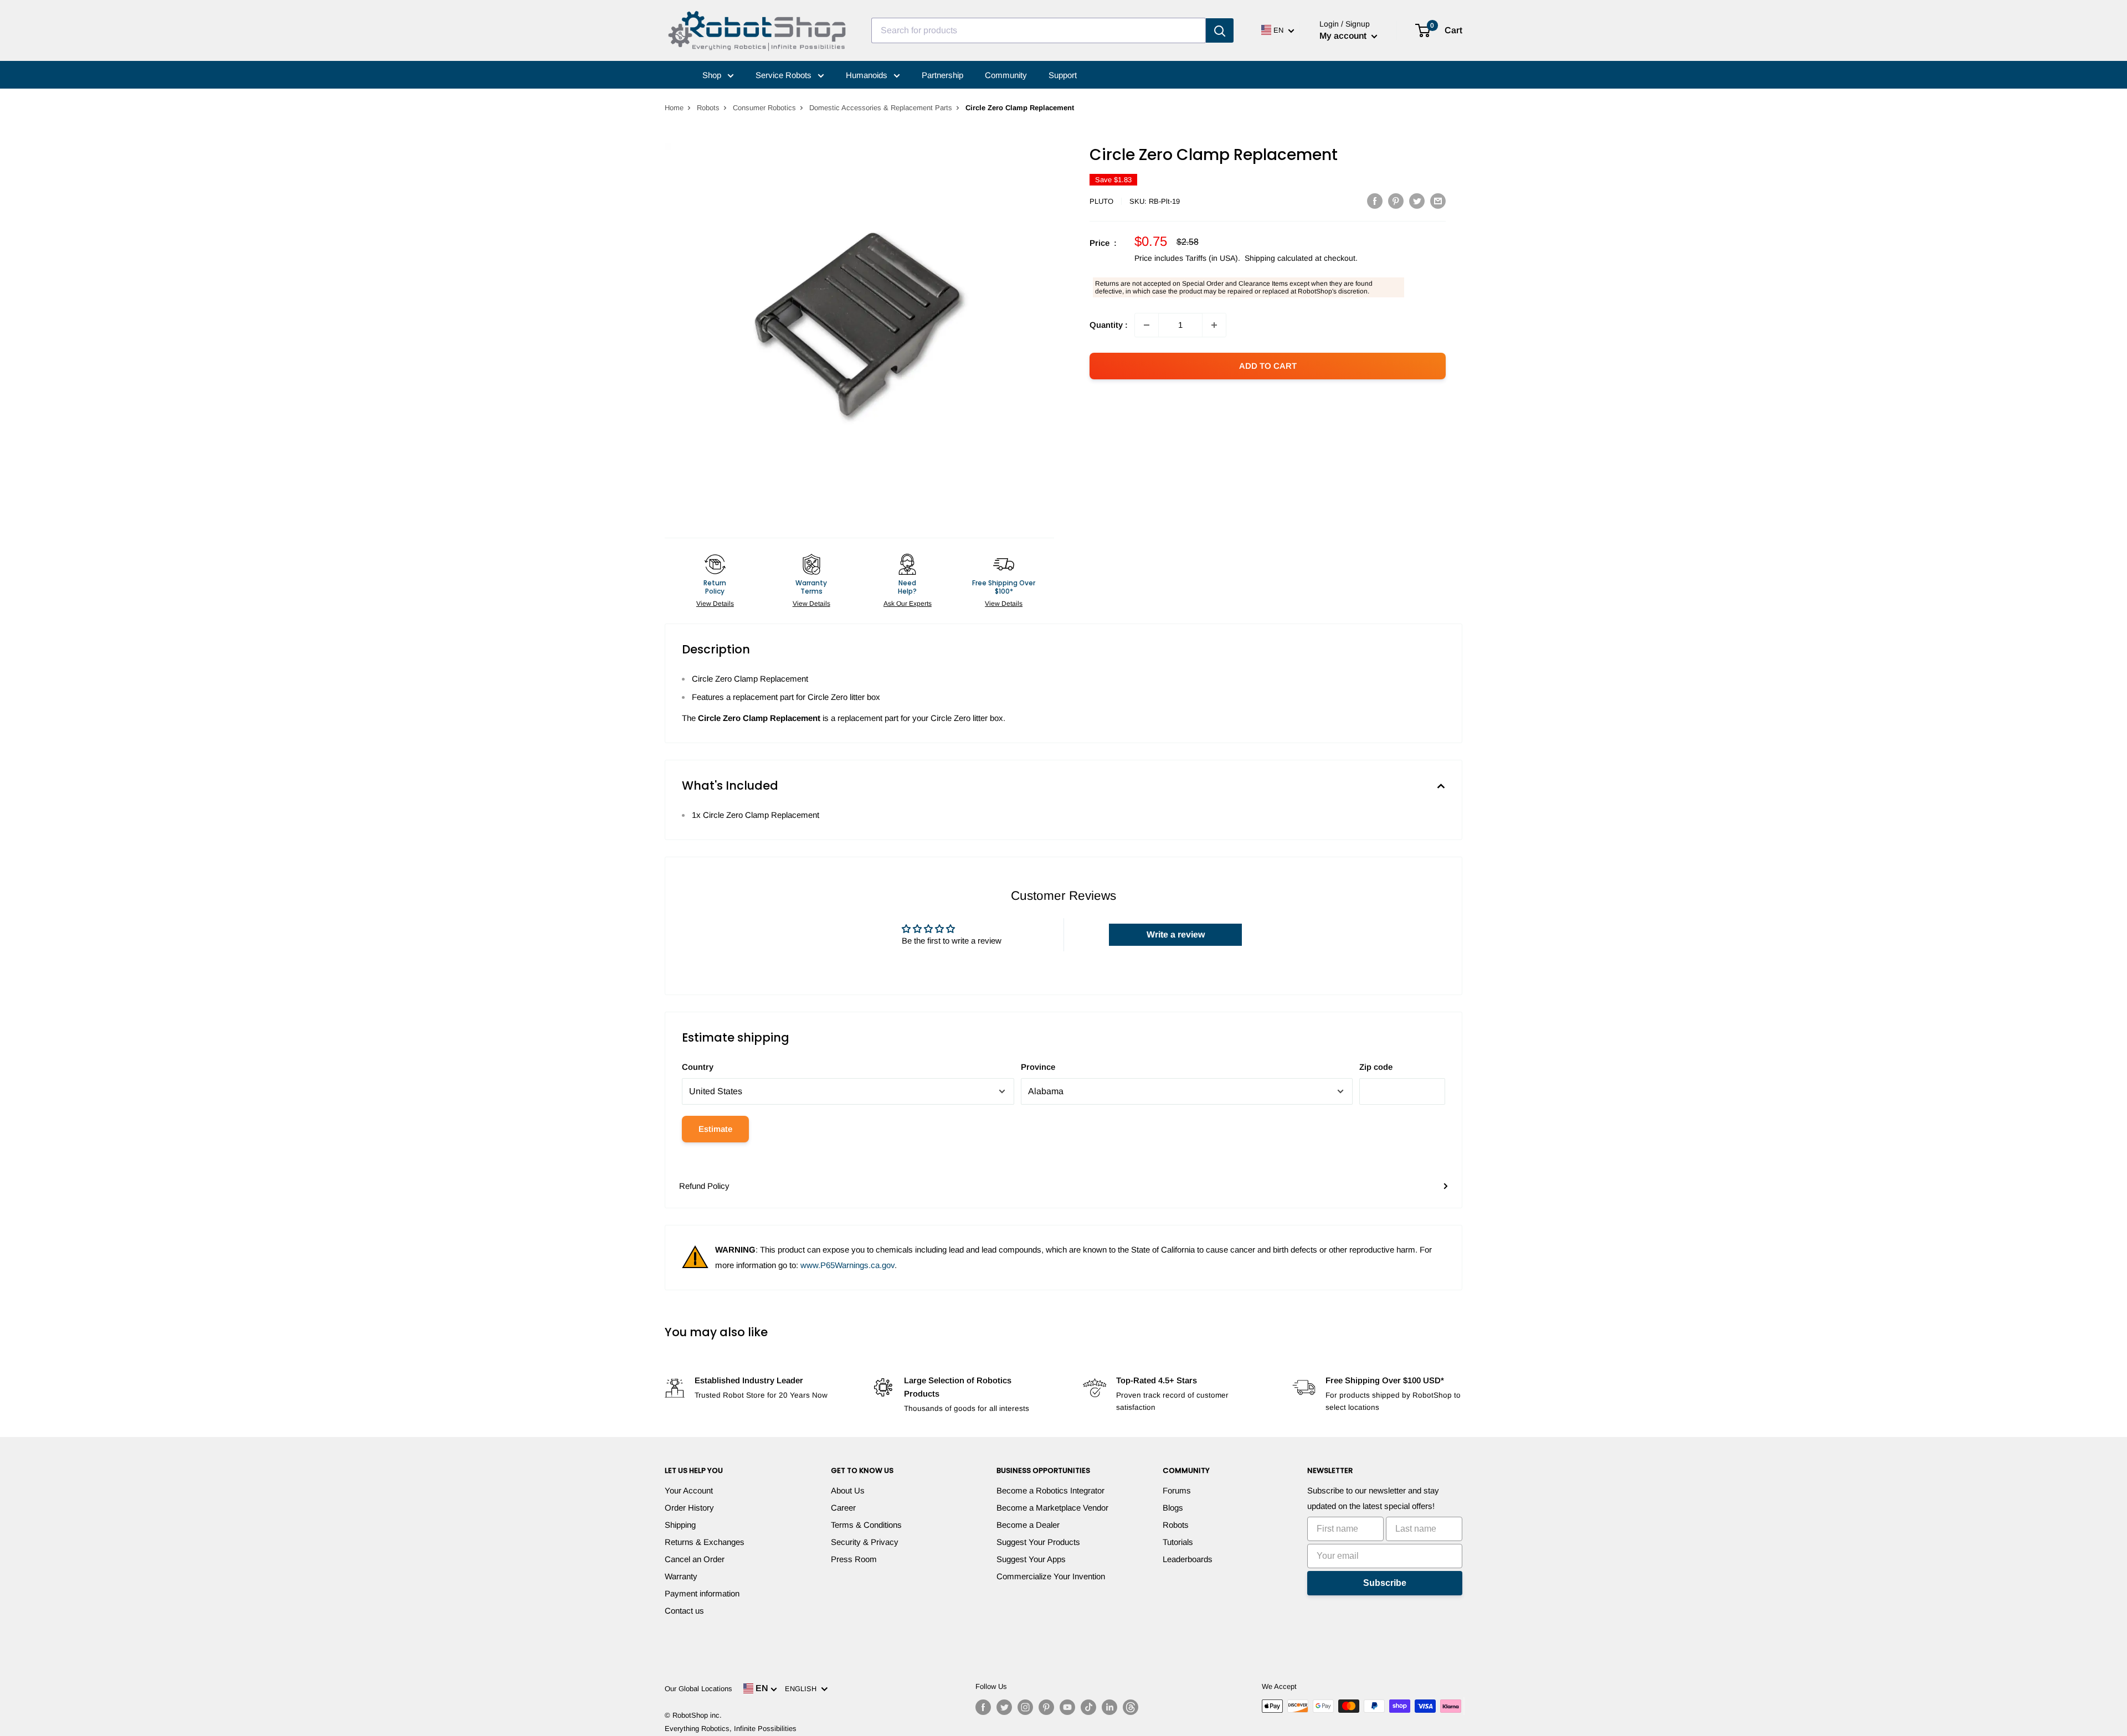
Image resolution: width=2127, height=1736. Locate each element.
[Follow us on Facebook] (983, 1707)
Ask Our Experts (908, 604)
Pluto (1101, 201)
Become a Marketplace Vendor (1052, 1508)
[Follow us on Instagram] (1025, 1707)
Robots (708, 108)
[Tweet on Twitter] (1417, 201)
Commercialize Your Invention (1051, 1576)
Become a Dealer (1028, 1525)
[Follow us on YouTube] (1067, 1707)
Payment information (702, 1593)
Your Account (689, 1490)
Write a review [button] (1176, 934)
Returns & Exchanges (705, 1542)
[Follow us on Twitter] (1004, 1707)
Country (698, 1067)
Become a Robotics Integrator (1050, 1490)
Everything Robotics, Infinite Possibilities (731, 1729)
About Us (848, 1490)
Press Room (854, 1559)
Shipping (680, 1525)
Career (843, 1508)
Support (1063, 75)
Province (1038, 1067)
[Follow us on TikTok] (1088, 1707)
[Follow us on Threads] (1131, 1707)
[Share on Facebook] (1375, 201)
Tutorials (1178, 1542)
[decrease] (1147, 325)
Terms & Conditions (866, 1525)
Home (674, 108)
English (803, 1689)
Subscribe (1385, 1583)
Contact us (684, 1611)
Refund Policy (704, 1186)
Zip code (1376, 1067)
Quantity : (1109, 325)
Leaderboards (1188, 1559)
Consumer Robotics (764, 108)
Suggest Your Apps (1031, 1559)
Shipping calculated (1279, 258)
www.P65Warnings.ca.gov (847, 1265)
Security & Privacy (865, 1542)
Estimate (715, 1129)
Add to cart (1268, 366)
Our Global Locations (698, 1689)
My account (1344, 36)
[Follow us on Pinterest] (1046, 1707)
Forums (1177, 1490)
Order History (689, 1508)
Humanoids (868, 75)
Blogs (1173, 1508)
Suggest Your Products (1038, 1542)
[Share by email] (1438, 201)
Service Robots (785, 75)
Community (1006, 75)
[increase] (1214, 325)
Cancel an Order (695, 1559)
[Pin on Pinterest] (1396, 201)
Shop (713, 75)
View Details (715, 604)
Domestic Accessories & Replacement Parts (881, 108)
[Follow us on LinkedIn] (1109, 1707)
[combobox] (1039, 30)
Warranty (681, 1576)
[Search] (1220, 30)
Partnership (942, 75)
